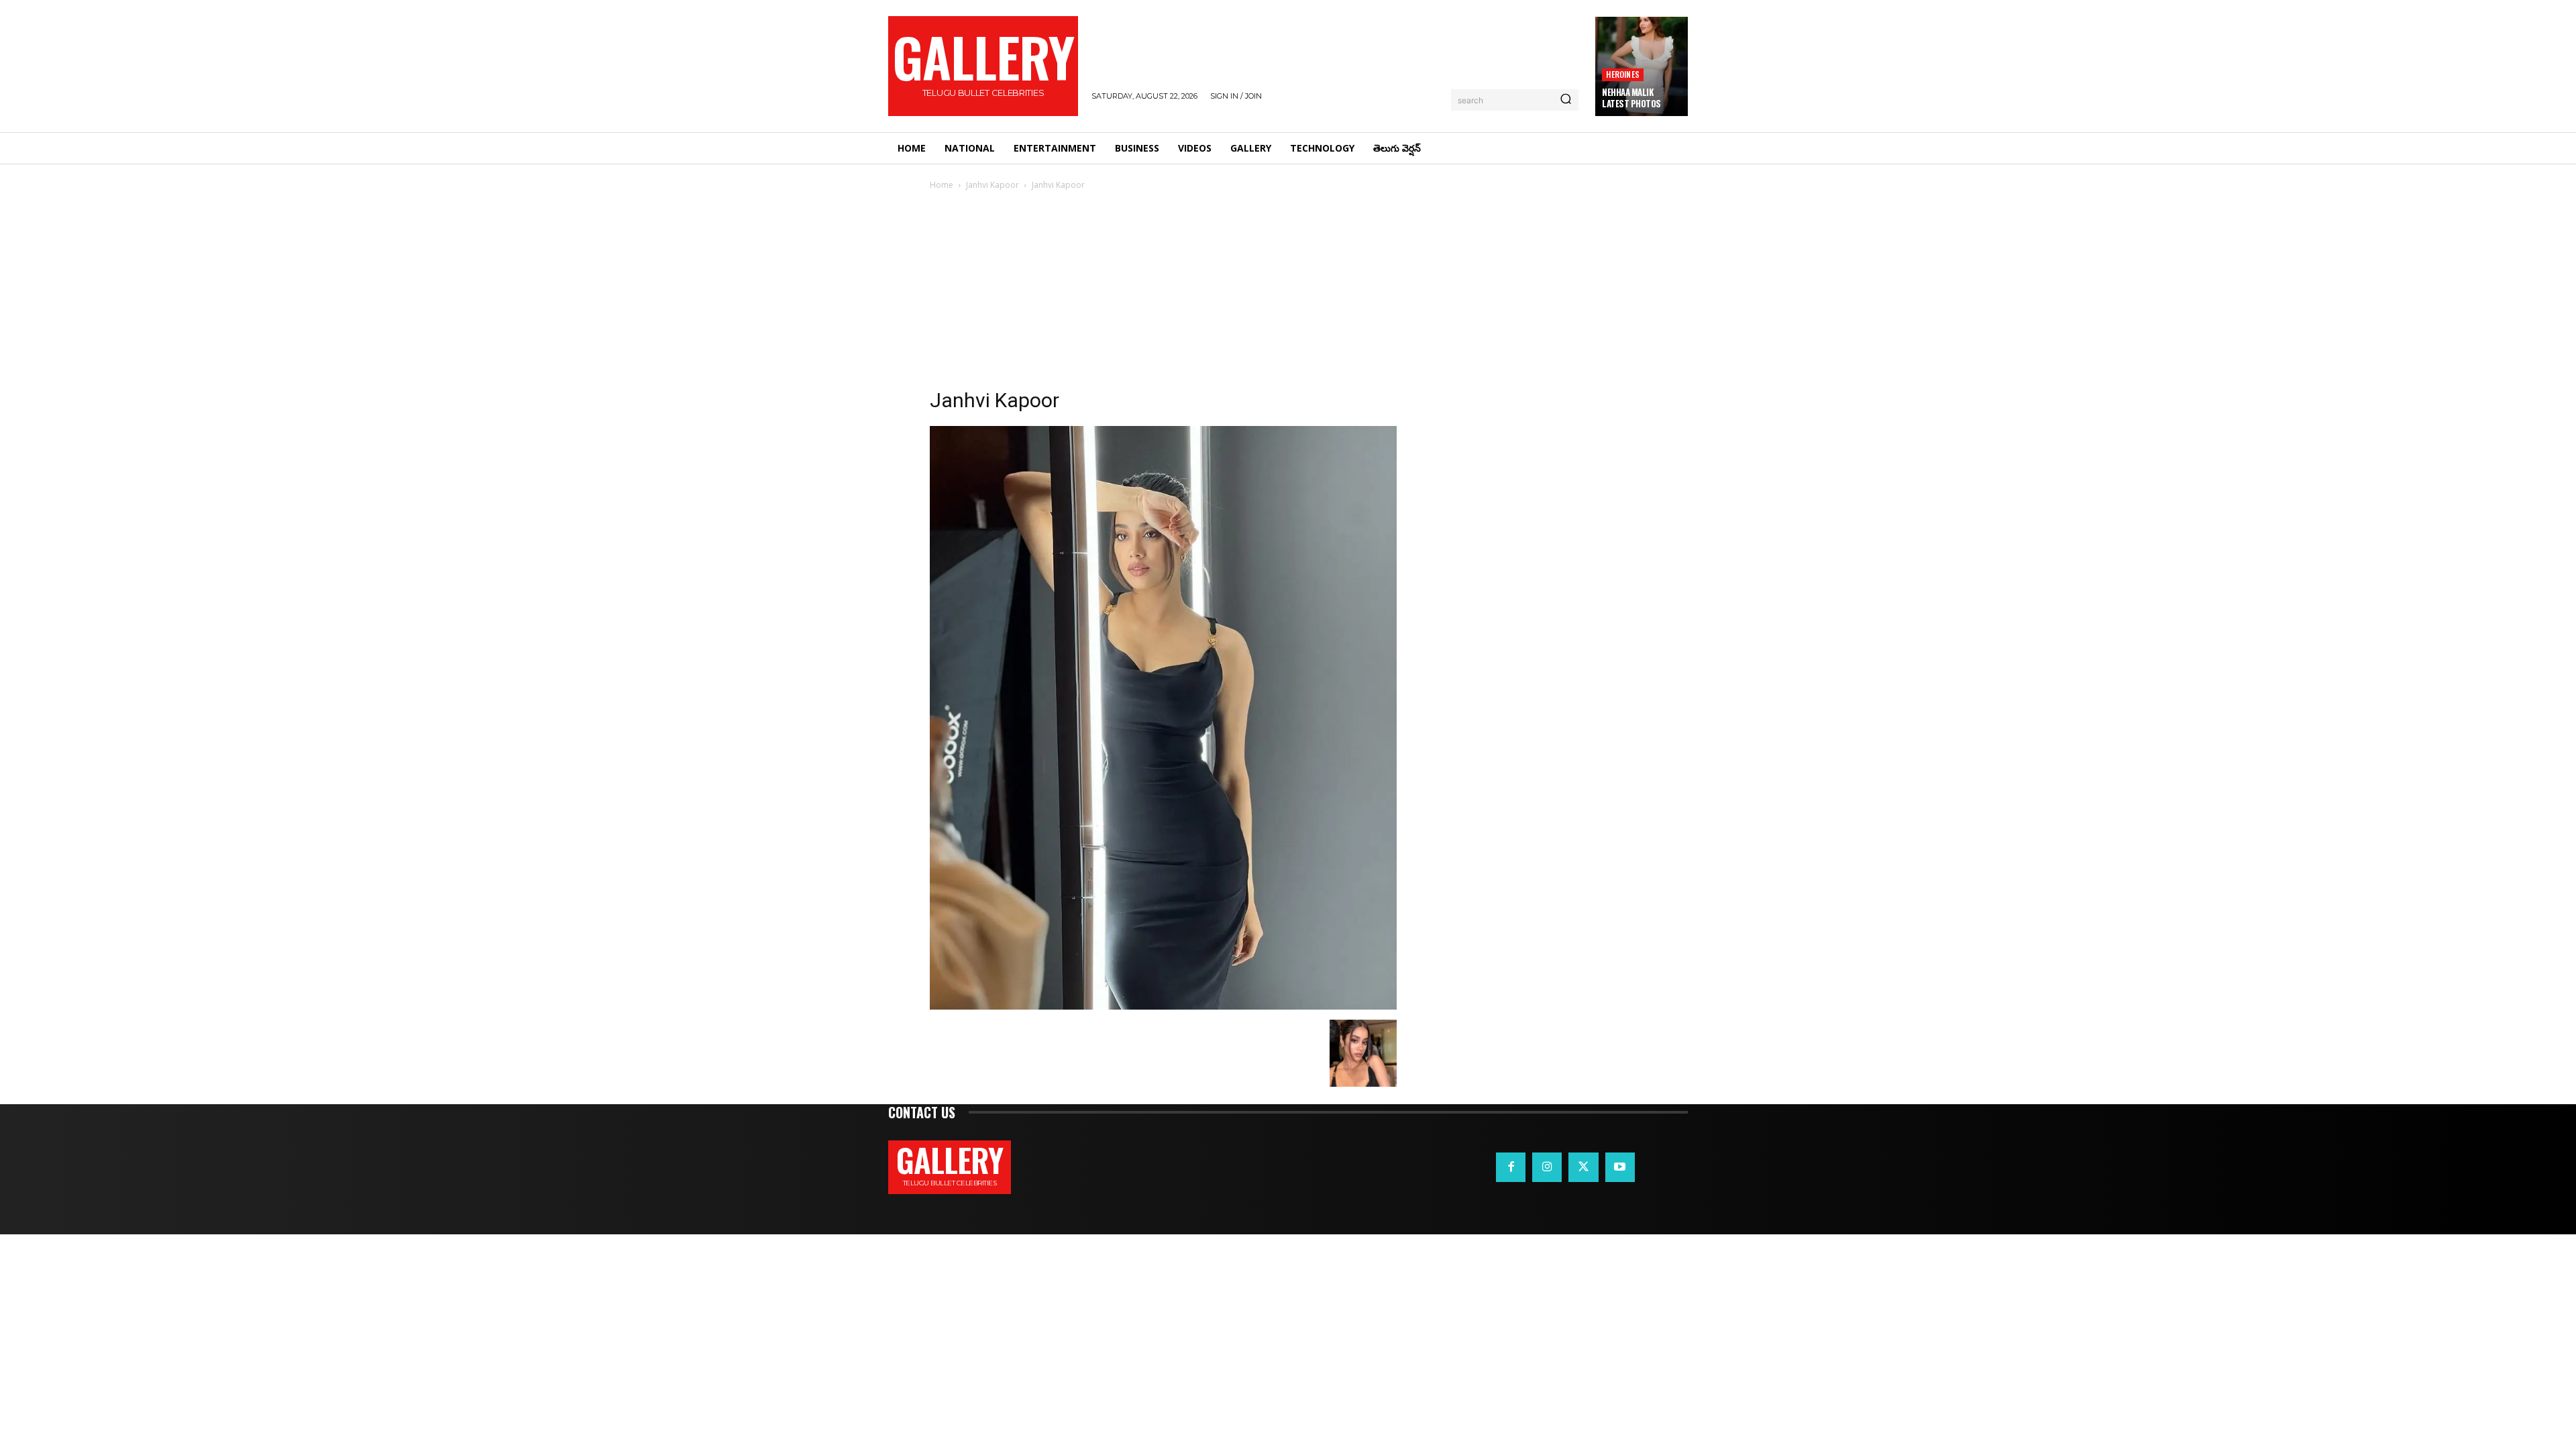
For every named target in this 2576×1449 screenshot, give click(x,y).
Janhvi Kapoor (992, 185)
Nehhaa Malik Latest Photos (1631, 98)
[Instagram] (1547, 1167)
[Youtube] (1620, 1167)
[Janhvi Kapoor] (1163, 1006)
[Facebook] (1511, 1167)
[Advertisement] (1288, 293)
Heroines (1623, 74)
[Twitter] (1583, 1167)
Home (942, 185)
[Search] (1566, 100)
